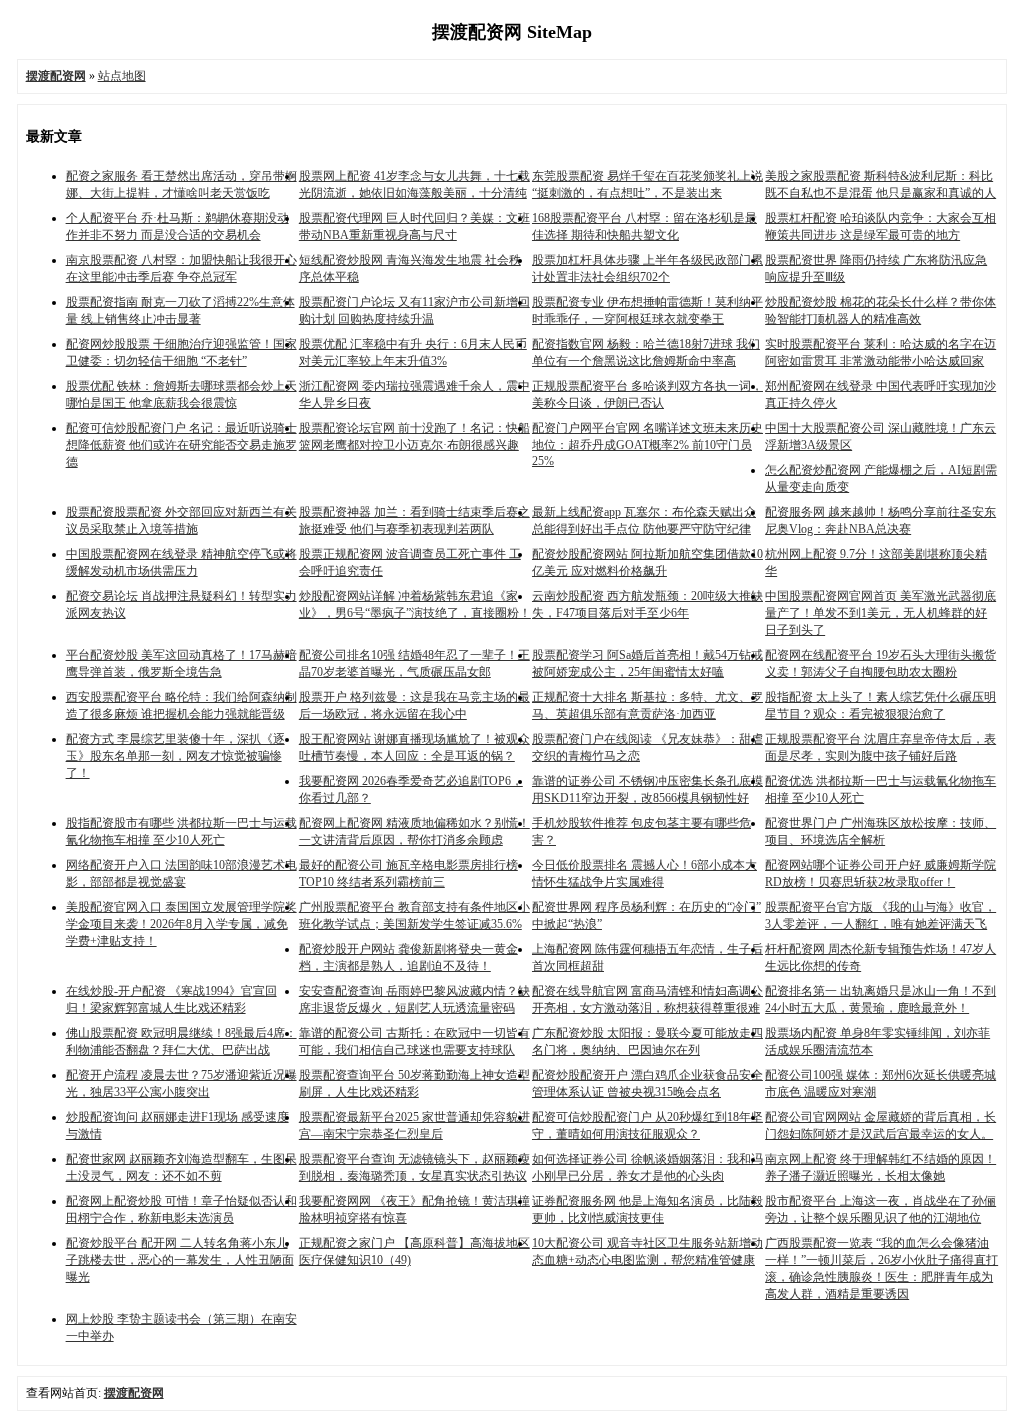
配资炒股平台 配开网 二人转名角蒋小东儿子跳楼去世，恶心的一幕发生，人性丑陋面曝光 (180, 1260)
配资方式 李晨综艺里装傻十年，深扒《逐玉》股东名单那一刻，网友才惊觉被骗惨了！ (175, 756)
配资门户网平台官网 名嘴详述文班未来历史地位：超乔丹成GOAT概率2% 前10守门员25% (647, 444)
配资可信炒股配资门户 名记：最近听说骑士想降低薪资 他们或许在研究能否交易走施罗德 (181, 445)
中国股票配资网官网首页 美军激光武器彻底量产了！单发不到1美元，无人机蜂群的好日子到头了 (880, 613)
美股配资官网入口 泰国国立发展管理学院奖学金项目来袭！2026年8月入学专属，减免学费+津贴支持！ (181, 924)
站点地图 (122, 76)
